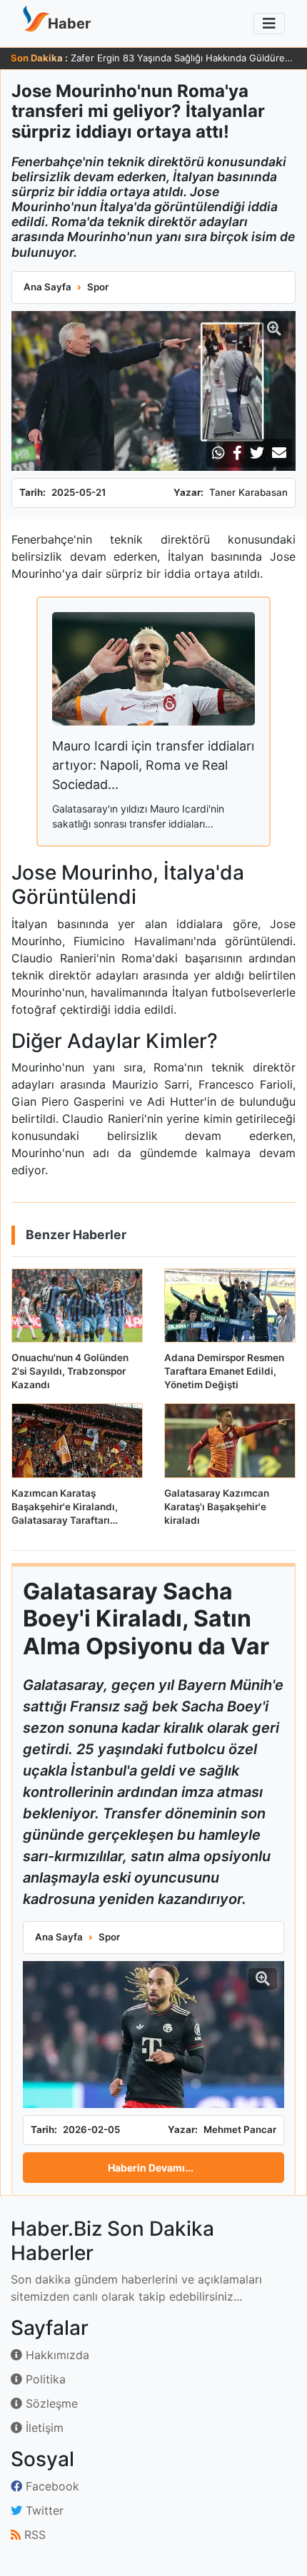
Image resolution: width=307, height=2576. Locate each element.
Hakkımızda (56, 2355)
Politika (44, 2379)
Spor (98, 287)
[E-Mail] (279, 453)
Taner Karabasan (248, 492)
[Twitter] (257, 453)
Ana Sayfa (47, 287)
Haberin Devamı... (151, 2168)
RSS (33, 2535)
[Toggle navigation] (269, 24)
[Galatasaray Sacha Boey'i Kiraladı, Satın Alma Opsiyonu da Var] (153, 2035)
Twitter (43, 2510)
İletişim (43, 2428)
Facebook (51, 2486)
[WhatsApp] (218, 453)
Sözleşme (50, 2403)
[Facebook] (237, 453)
